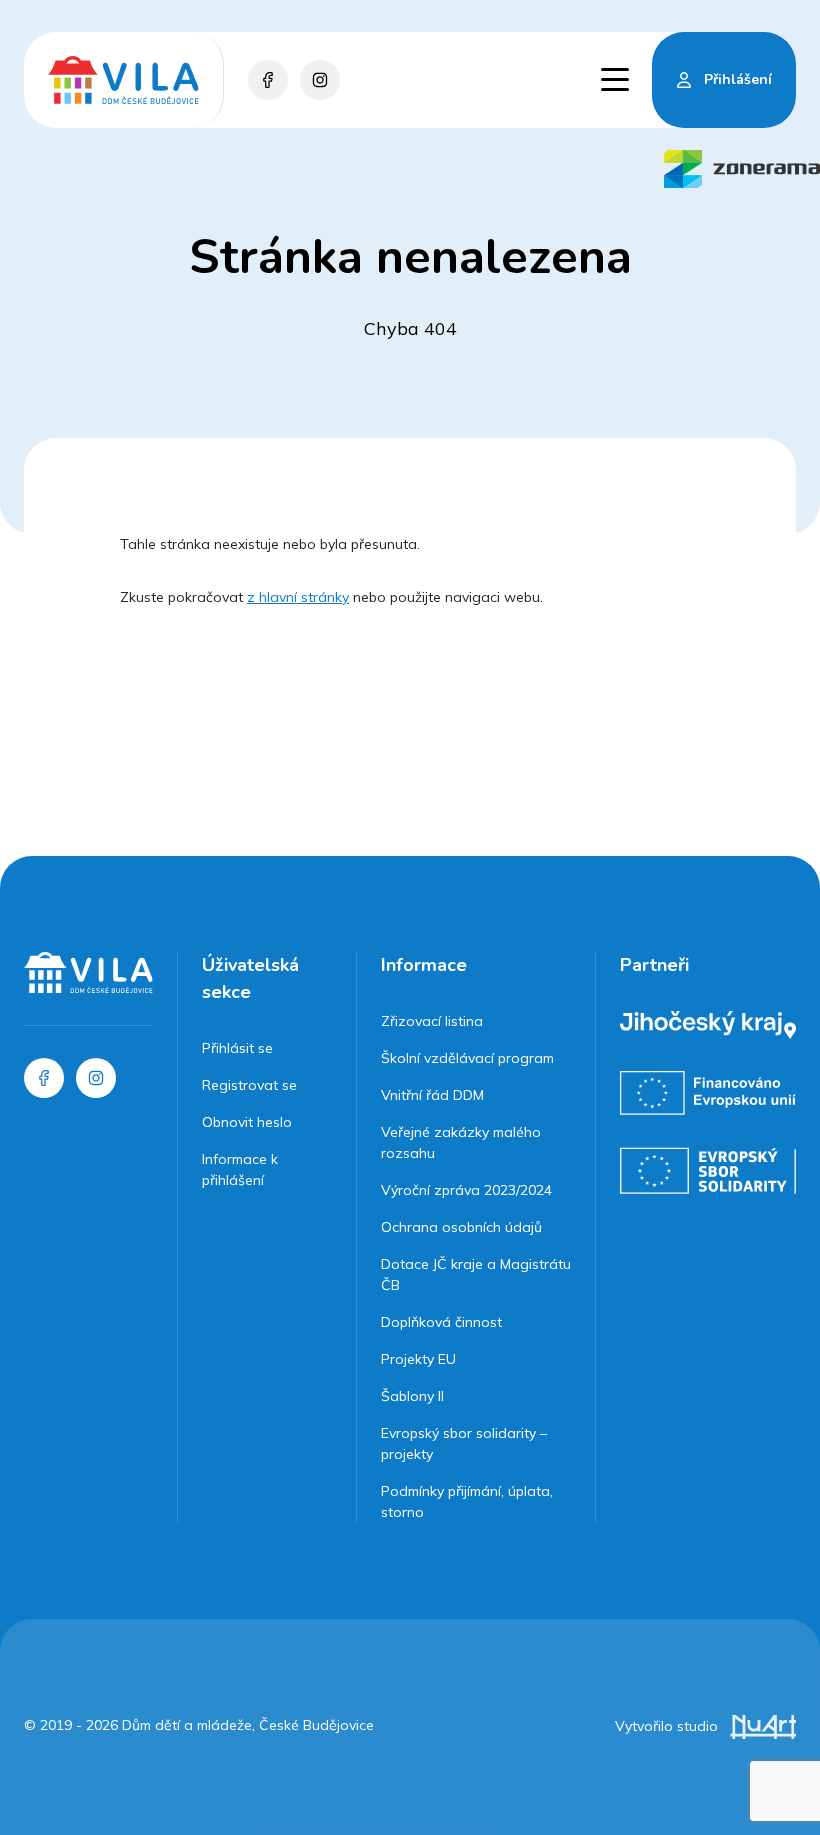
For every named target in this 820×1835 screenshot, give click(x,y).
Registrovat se (249, 1085)
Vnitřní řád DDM (432, 1095)
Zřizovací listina (432, 1021)
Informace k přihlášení (240, 1169)
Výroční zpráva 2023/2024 (466, 1190)
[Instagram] (320, 80)
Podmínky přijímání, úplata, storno (467, 1501)
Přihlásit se (237, 1048)
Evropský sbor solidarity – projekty (464, 1443)
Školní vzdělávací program (467, 1058)
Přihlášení (738, 79)
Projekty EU (418, 1359)
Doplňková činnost (441, 1322)
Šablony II (412, 1396)
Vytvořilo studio (668, 1726)
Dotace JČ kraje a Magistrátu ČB (476, 1274)
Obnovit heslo (247, 1122)
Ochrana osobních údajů (461, 1227)
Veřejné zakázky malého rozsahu (461, 1142)
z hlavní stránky (298, 597)
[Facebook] (268, 80)
